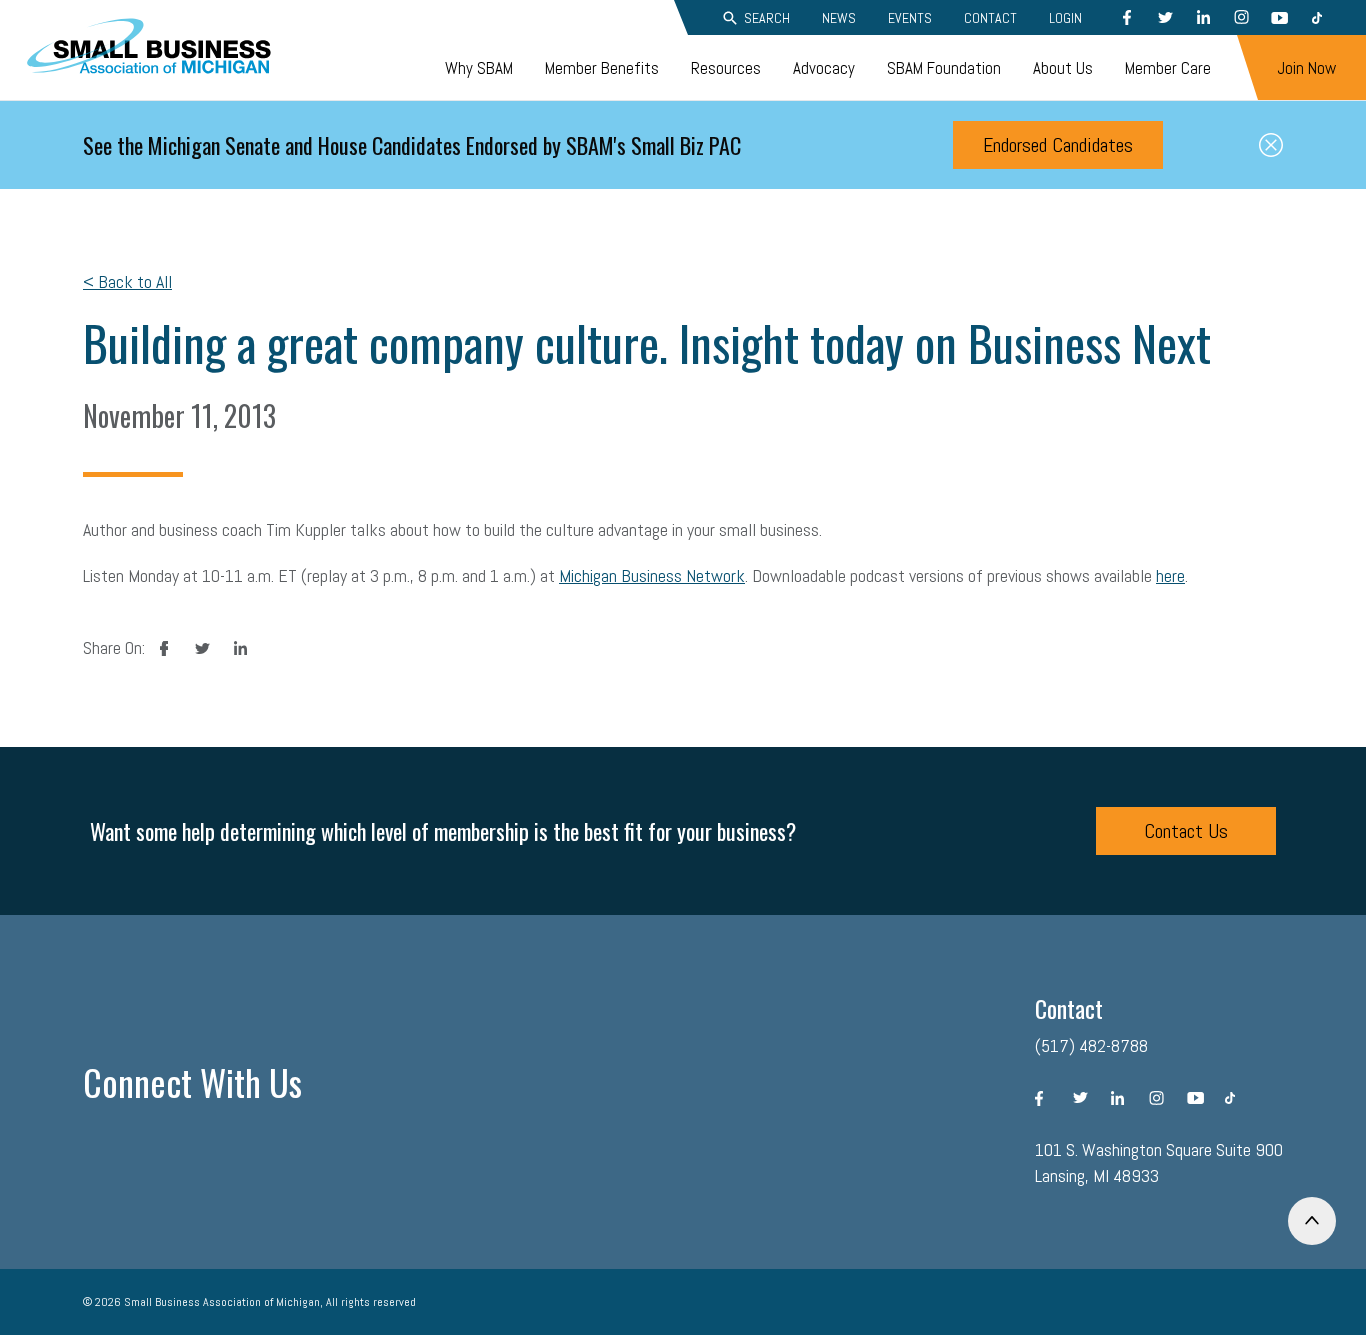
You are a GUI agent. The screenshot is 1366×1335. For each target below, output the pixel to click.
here (1170, 575)
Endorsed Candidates (1058, 145)
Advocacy (824, 68)
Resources (726, 68)
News (839, 18)
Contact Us (1186, 831)
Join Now (1306, 68)
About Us (1063, 68)
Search (767, 18)
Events (910, 18)
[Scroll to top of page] (1312, 1221)
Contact (990, 18)
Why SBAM (479, 68)
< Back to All (127, 281)
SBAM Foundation (944, 68)
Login (1065, 18)
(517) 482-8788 (1091, 1045)
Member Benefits (602, 68)
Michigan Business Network (652, 575)
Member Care (1168, 68)
